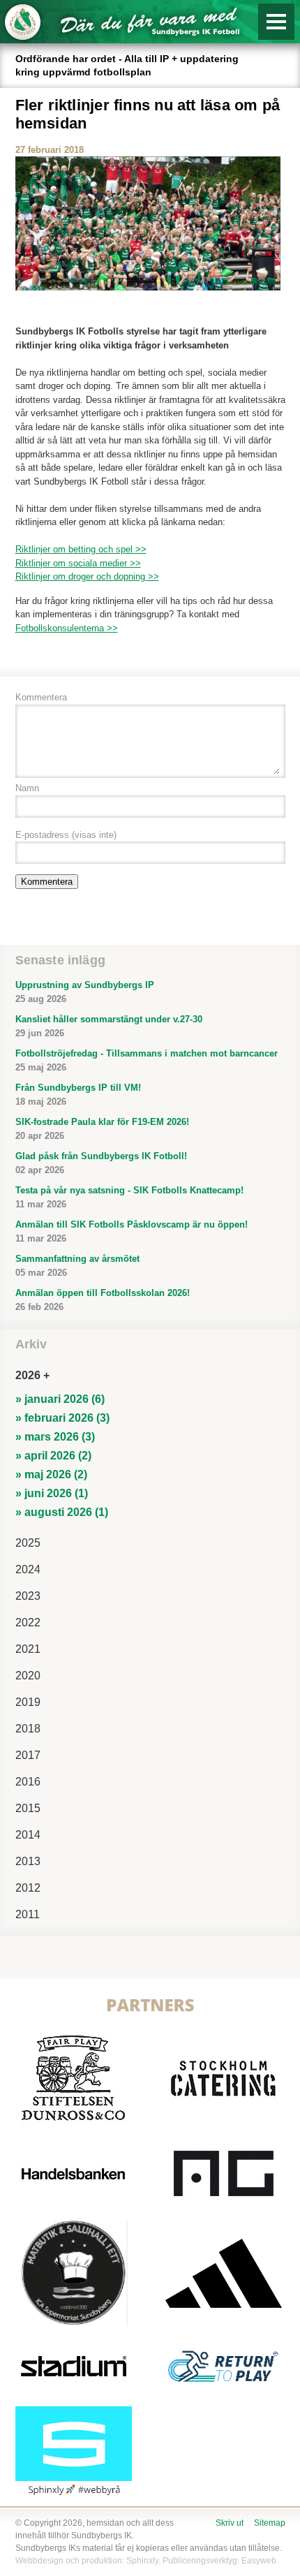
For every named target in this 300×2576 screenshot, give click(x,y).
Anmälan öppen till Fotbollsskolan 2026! (103, 1300)
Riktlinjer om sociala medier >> (78, 563)
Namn (27, 788)
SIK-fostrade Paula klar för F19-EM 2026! (102, 1129)
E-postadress (66, 835)
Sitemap (270, 2523)
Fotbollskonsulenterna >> (67, 628)
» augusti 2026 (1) (62, 1512)
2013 (28, 1861)
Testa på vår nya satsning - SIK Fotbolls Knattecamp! (129, 1197)
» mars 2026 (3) (55, 1437)
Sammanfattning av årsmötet (77, 1266)
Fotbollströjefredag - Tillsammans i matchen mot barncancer (147, 1060)
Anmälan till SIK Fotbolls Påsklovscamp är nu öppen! (132, 1231)
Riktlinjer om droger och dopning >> (87, 576)
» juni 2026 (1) (52, 1493)
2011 (28, 1914)
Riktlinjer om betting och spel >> (81, 549)
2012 (28, 1888)
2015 (28, 1808)
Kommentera (41, 697)
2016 (28, 1782)
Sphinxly (142, 2561)
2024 (28, 1569)
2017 (28, 1755)
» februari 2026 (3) (62, 1418)
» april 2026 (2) (53, 1456)
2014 (28, 1835)
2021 (28, 1649)
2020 (28, 1676)
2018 (28, 1729)
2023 (28, 1596)
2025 (28, 1543)
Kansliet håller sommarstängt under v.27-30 (109, 1026)
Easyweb (259, 2561)
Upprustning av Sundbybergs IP (85, 992)
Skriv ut (230, 2523)
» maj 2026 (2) (51, 1474)
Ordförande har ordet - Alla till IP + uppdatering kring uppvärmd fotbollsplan (127, 65)
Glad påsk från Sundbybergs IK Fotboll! (101, 1163)
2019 (28, 1702)
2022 (28, 1622)
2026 (28, 1375)
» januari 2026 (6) (60, 1399)
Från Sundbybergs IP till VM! (78, 1095)
